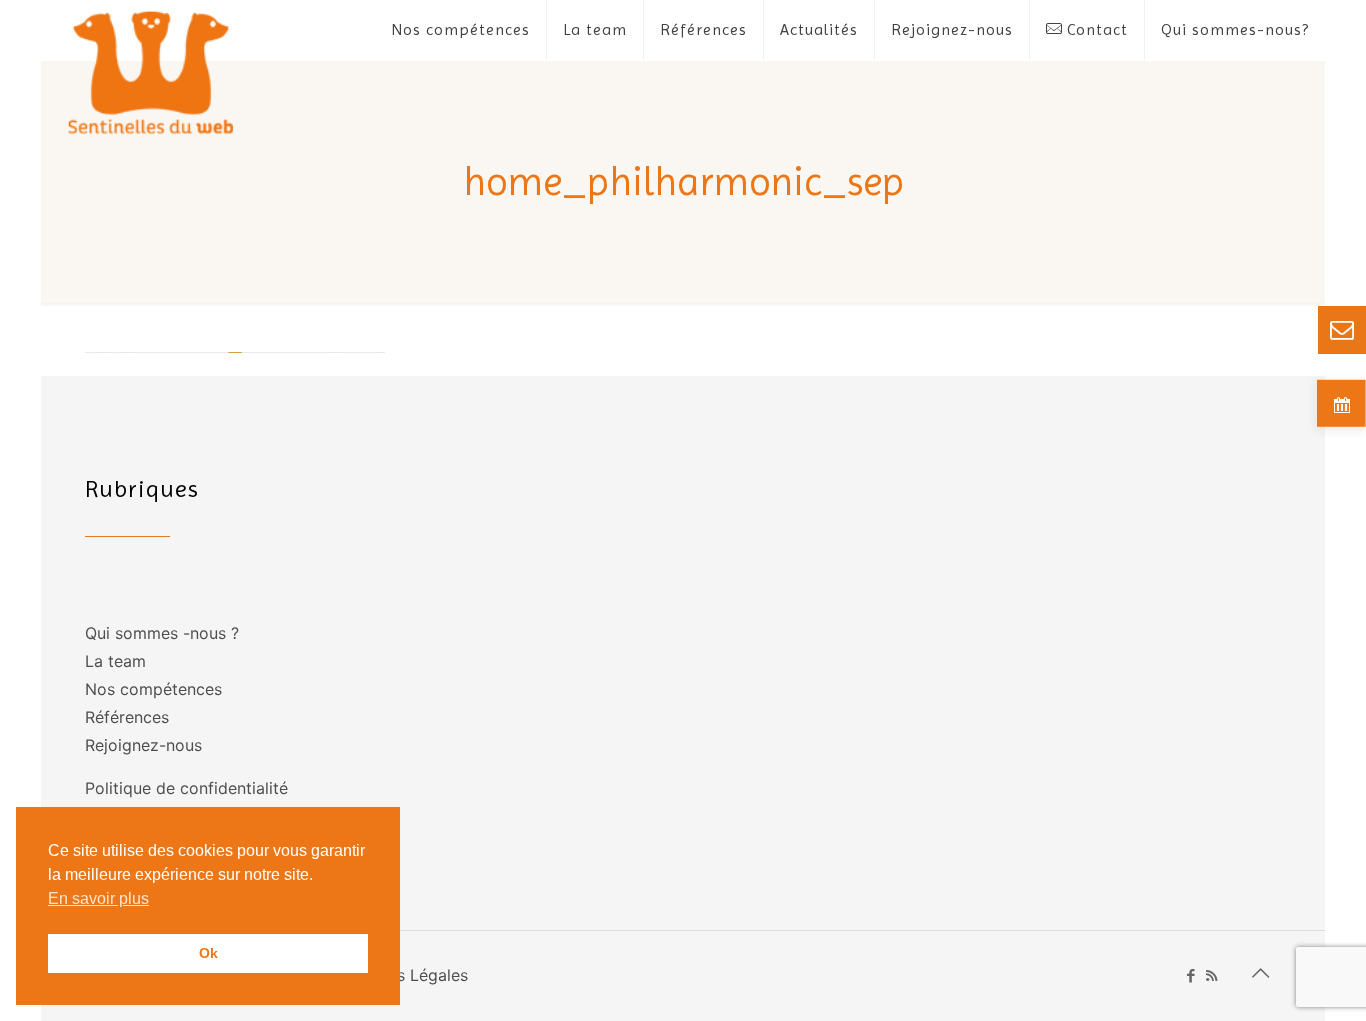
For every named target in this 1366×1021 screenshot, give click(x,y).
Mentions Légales (402, 975)
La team (115, 661)
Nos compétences (153, 689)
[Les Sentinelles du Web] (151, 71)
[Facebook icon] (1190, 975)
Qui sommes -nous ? (162, 633)
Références (127, 717)
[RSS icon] (1211, 975)
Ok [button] (208, 953)
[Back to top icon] (1260, 973)
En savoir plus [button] (98, 898)
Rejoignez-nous (143, 745)
